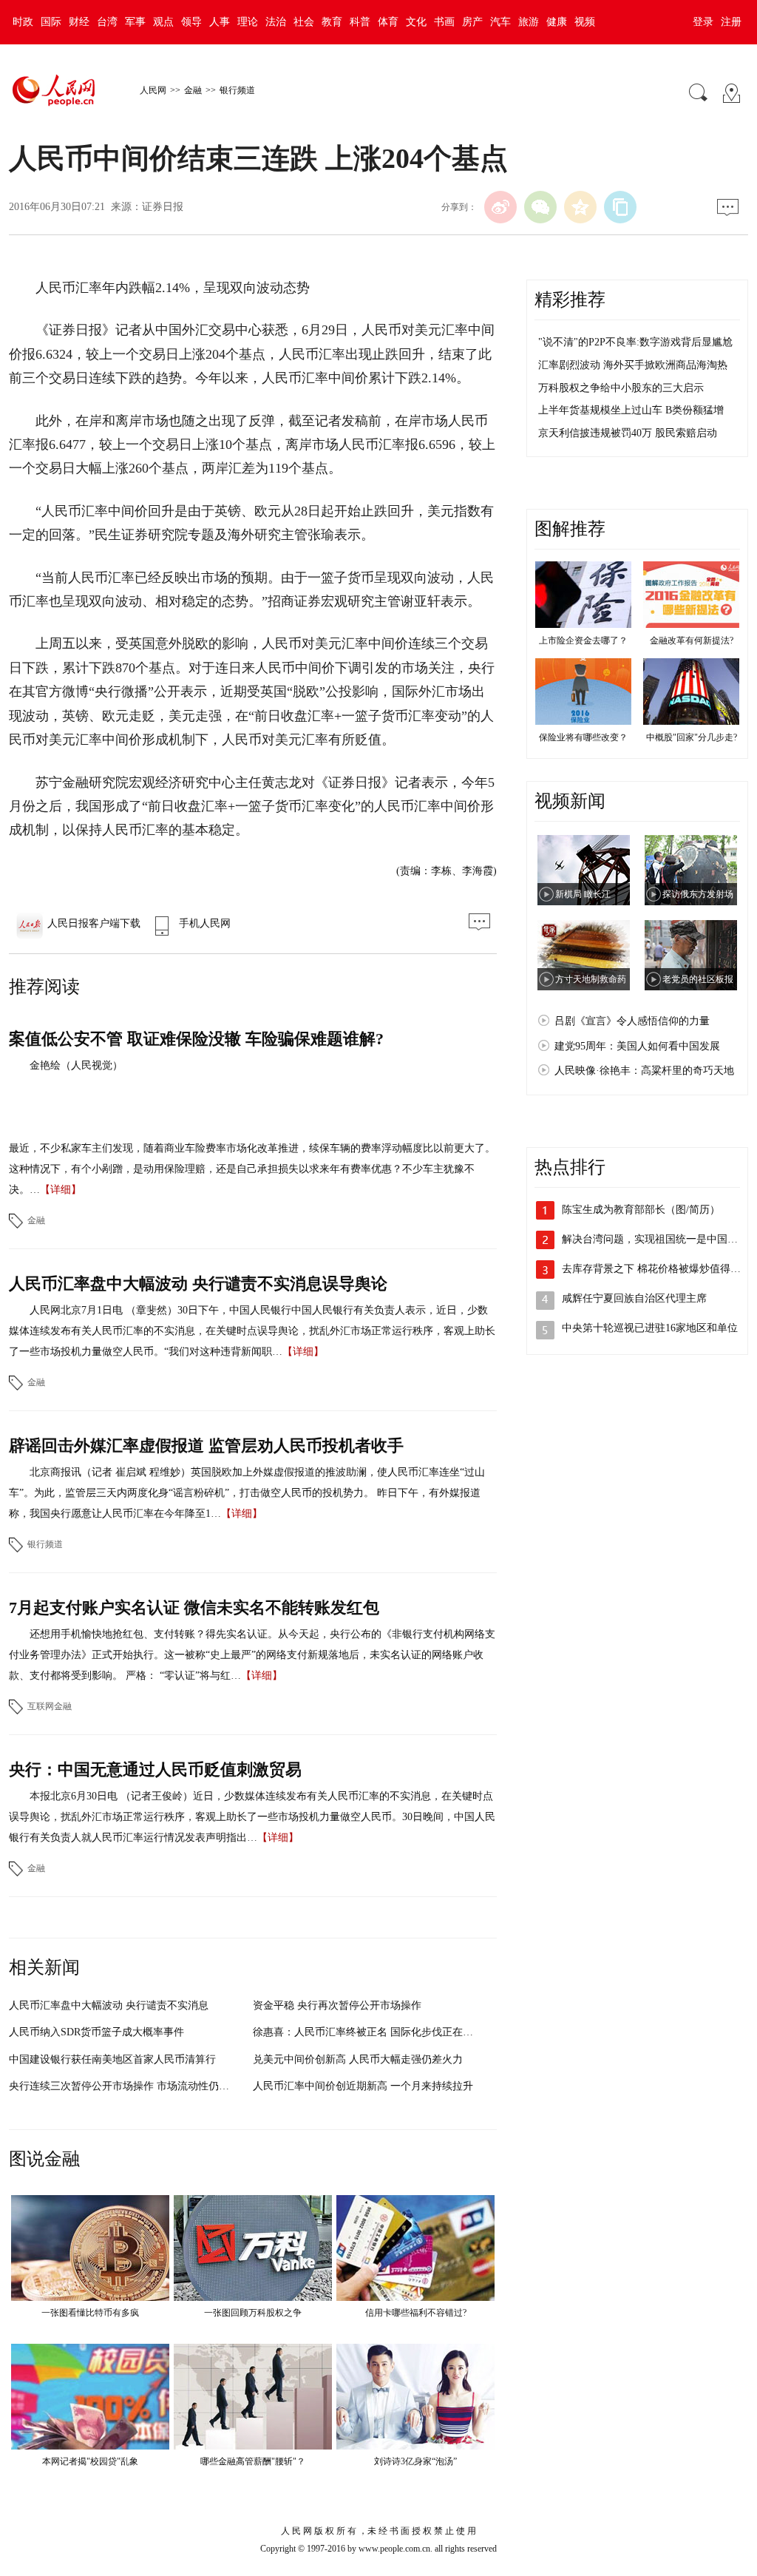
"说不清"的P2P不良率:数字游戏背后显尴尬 (635, 342)
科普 (360, 22)
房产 (472, 22)
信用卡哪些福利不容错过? (416, 2313)
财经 (79, 22)
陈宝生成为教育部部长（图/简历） (641, 1210)
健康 (557, 22)
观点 (163, 22)
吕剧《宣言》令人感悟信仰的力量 (632, 1021)
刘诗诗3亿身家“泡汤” (415, 2461)
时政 (23, 22)
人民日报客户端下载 (94, 923)
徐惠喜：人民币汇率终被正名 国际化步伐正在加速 (368, 2032)
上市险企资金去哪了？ (583, 640)
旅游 (529, 22)
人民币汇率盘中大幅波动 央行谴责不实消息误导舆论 (198, 1284)
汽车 (500, 22)
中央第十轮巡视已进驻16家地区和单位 (650, 1328)
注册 (731, 22)
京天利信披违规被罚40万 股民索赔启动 (628, 433)
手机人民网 (205, 923)
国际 (51, 22)
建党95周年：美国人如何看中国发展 (637, 1046)
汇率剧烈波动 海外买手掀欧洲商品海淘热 (633, 365)
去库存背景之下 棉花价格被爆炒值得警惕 (656, 1269)
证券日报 (163, 207)
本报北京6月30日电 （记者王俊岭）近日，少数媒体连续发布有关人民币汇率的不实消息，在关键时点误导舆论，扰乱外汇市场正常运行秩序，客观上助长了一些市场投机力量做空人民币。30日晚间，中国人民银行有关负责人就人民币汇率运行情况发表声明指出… (252, 1817)
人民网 (153, 90)
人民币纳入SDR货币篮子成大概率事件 (96, 2032)
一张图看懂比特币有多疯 (90, 2313)
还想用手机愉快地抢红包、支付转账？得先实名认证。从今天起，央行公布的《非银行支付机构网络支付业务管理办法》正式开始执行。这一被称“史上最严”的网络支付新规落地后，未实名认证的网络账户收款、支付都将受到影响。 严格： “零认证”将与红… (252, 1655)
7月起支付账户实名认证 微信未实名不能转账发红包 (194, 1608)
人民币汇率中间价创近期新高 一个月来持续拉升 (363, 2086)
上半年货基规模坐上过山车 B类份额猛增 (631, 410)
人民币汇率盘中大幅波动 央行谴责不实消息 (109, 2005)
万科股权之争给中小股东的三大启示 (621, 388)
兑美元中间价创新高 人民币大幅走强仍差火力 (358, 2059)
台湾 (107, 22)
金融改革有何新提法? (692, 640)
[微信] (540, 207)
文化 (416, 22)
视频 (585, 22)
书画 (444, 22)
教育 (332, 22)
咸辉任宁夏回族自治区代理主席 (634, 1298)
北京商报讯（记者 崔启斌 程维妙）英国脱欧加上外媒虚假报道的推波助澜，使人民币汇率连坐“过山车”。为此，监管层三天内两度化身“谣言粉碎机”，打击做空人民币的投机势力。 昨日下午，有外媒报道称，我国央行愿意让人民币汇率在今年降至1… (247, 1493)
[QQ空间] (580, 207)
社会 (304, 22)
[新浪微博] (500, 207)
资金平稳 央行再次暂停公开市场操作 (337, 2005)
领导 (191, 22)
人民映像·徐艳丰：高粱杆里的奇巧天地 (644, 1071)
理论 (248, 22)
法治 (276, 22)
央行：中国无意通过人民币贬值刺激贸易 (155, 1769)
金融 (193, 90)
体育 (388, 22)
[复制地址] (620, 207)
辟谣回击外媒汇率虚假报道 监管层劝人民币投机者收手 (206, 1446)
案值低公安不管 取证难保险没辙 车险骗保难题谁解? (196, 1039)
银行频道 (237, 90)
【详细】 (61, 1190)
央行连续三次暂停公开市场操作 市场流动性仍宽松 (124, 2086)
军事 (135, 22)
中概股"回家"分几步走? (692, 737)
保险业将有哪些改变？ (583, 737)
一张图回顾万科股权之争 (253, 2313)
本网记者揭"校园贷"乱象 (90, 2461)
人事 (220, 22)
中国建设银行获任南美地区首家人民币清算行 (112, 2059)
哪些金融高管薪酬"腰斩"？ (253, 2461)
